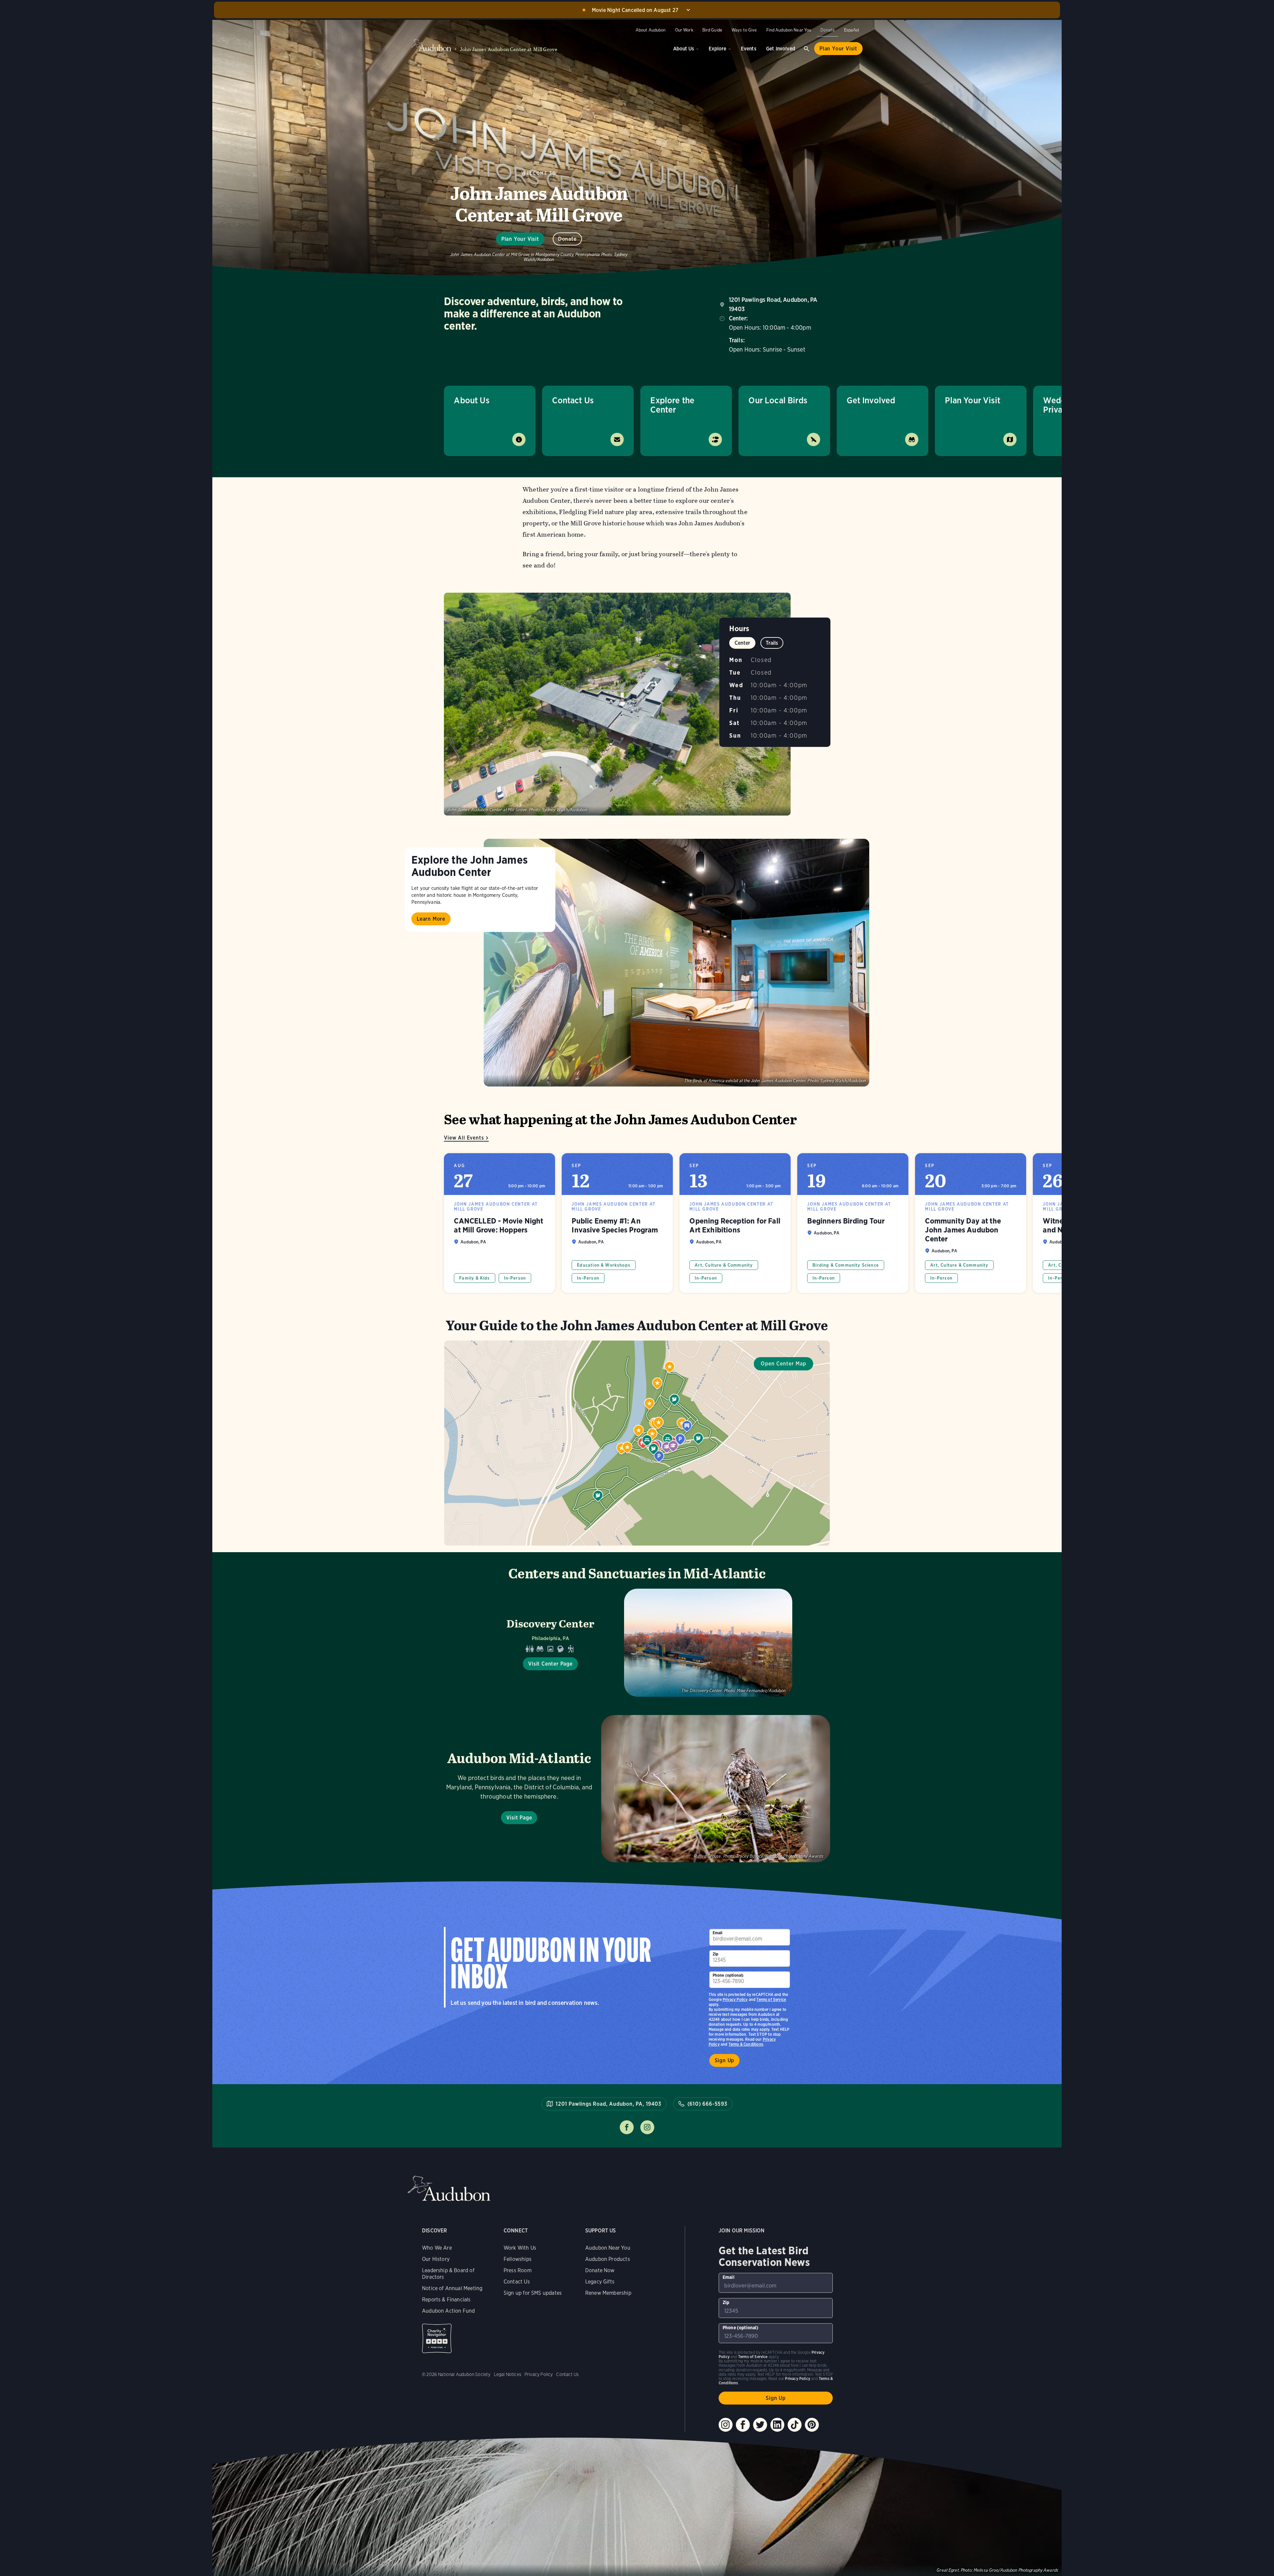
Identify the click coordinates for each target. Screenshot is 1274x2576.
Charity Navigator (437, 2338)
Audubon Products (608, 2259)
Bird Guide (712, 30)
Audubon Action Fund (448, 2311)
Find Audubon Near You (789, 30)
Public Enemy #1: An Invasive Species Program (617, 1223)
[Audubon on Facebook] (743, 2425)
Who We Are (437, 2248)
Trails (772, 643)
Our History (436, 2259)
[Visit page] (676, 963)
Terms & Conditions (746, 2044)
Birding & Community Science (846, 1265)
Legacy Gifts (600, 2282)
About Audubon (651, 30)
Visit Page (519, 1818)
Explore (717, 49)
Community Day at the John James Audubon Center (971, 1223)
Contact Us (573, 400)
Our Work (684, 30)
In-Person (515, 1278)
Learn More (431, 919)
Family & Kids (474, 1278)
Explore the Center (672, 405)
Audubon (449, 2188)
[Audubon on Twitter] (760, 2425)
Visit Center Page (550, 1664)
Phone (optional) (728, 1975)
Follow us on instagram (647, 2127)
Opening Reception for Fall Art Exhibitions (735, 1223)
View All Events (464, 1138)
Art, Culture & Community (724, 1265)
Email (718, 1933)
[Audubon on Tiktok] (795, 2425)
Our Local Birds (778, 400)
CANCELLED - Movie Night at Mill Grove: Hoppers (499, 1223)
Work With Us (520, 2248)
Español (851, 30)
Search (807, 49)
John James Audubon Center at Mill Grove (509, 49)
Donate (828, 30)
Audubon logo (431, 45)
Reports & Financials (446, 2300)
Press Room (518, 2270)
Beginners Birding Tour (853, 1223)
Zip (716, 1954)
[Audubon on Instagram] (726, 2425)
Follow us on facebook (627, 2127)
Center (742, 643)
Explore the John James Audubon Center (469, 866)
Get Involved (781, 49)
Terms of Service (771, 1999)
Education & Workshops (604, 1265)
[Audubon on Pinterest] (812, 2425)
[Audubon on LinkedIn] (777, 2425)
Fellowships (518, 2259)
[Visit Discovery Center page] (637, 1643)
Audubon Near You (608, 2248)
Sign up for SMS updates (533, 2293)
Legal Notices (508, 2374)
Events (749, 49)
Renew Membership (608, 2293)
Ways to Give (744, 30)
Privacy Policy (735, 1999)
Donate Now (600, 2270)
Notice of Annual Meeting (452, 2288)
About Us (684, 49)
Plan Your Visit (838, 49)
